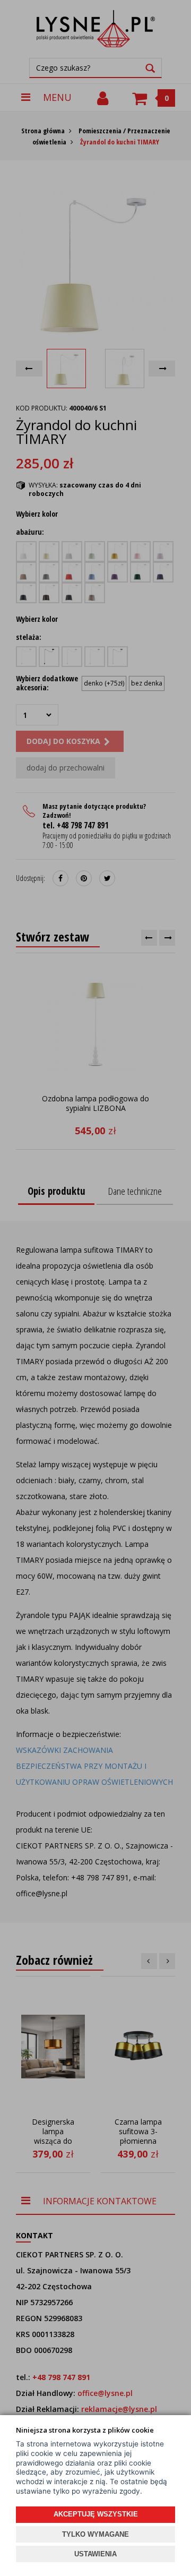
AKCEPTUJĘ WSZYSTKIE (96, 2514)
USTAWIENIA (95, 2554)
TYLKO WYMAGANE (95, 2534)
